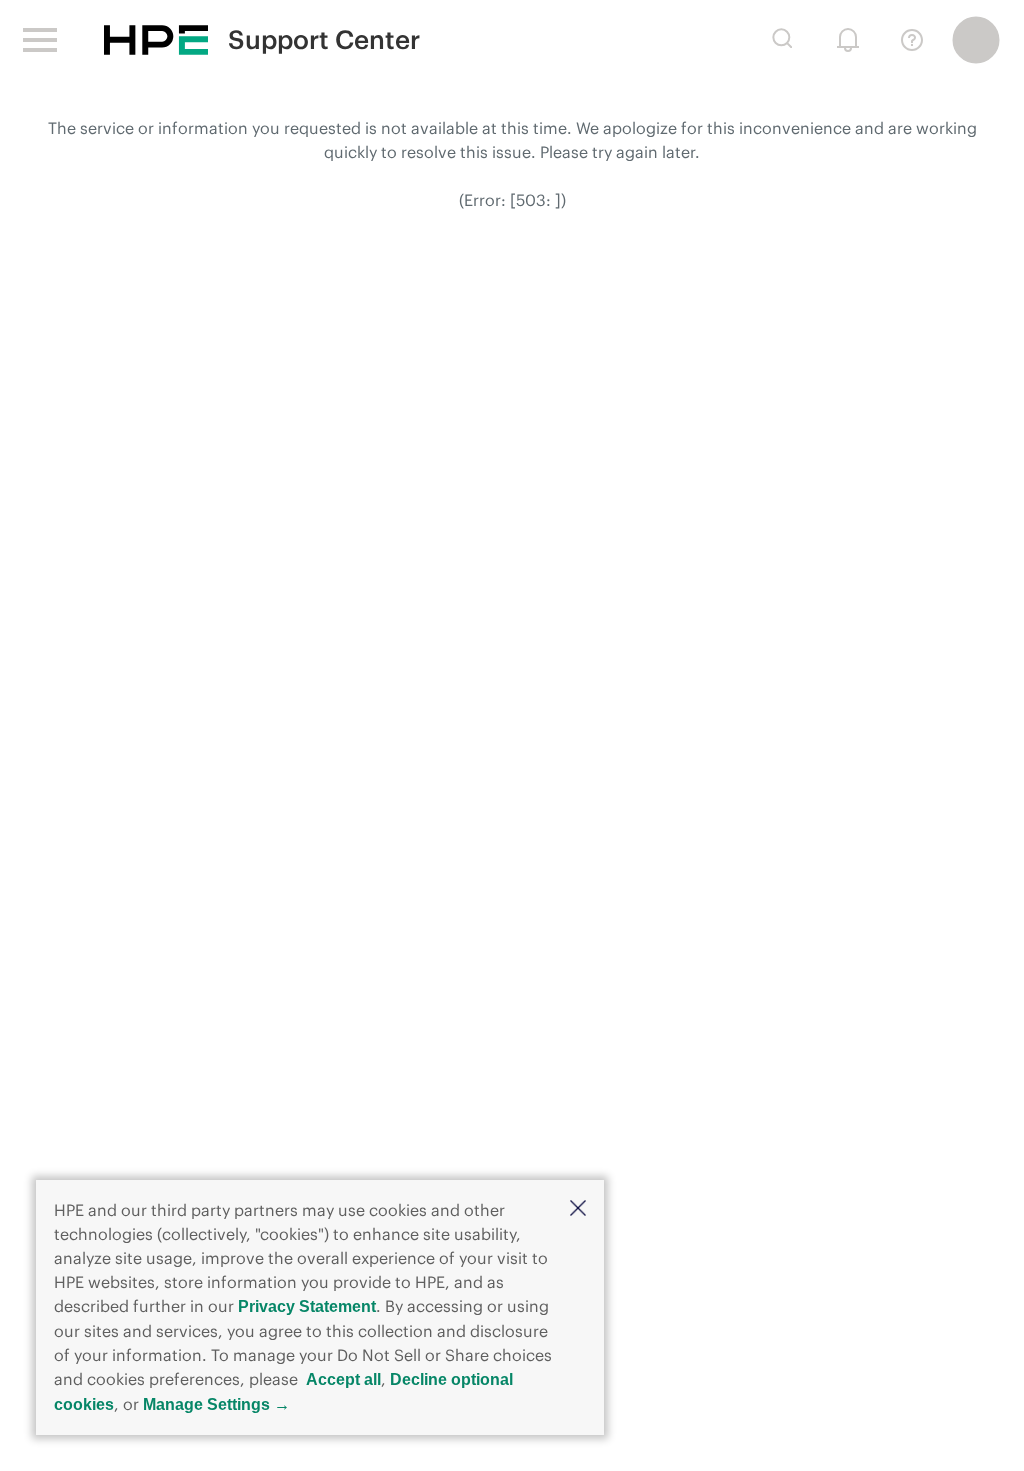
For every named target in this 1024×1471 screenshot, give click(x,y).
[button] (578, 1209)
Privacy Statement (307, 1306)
